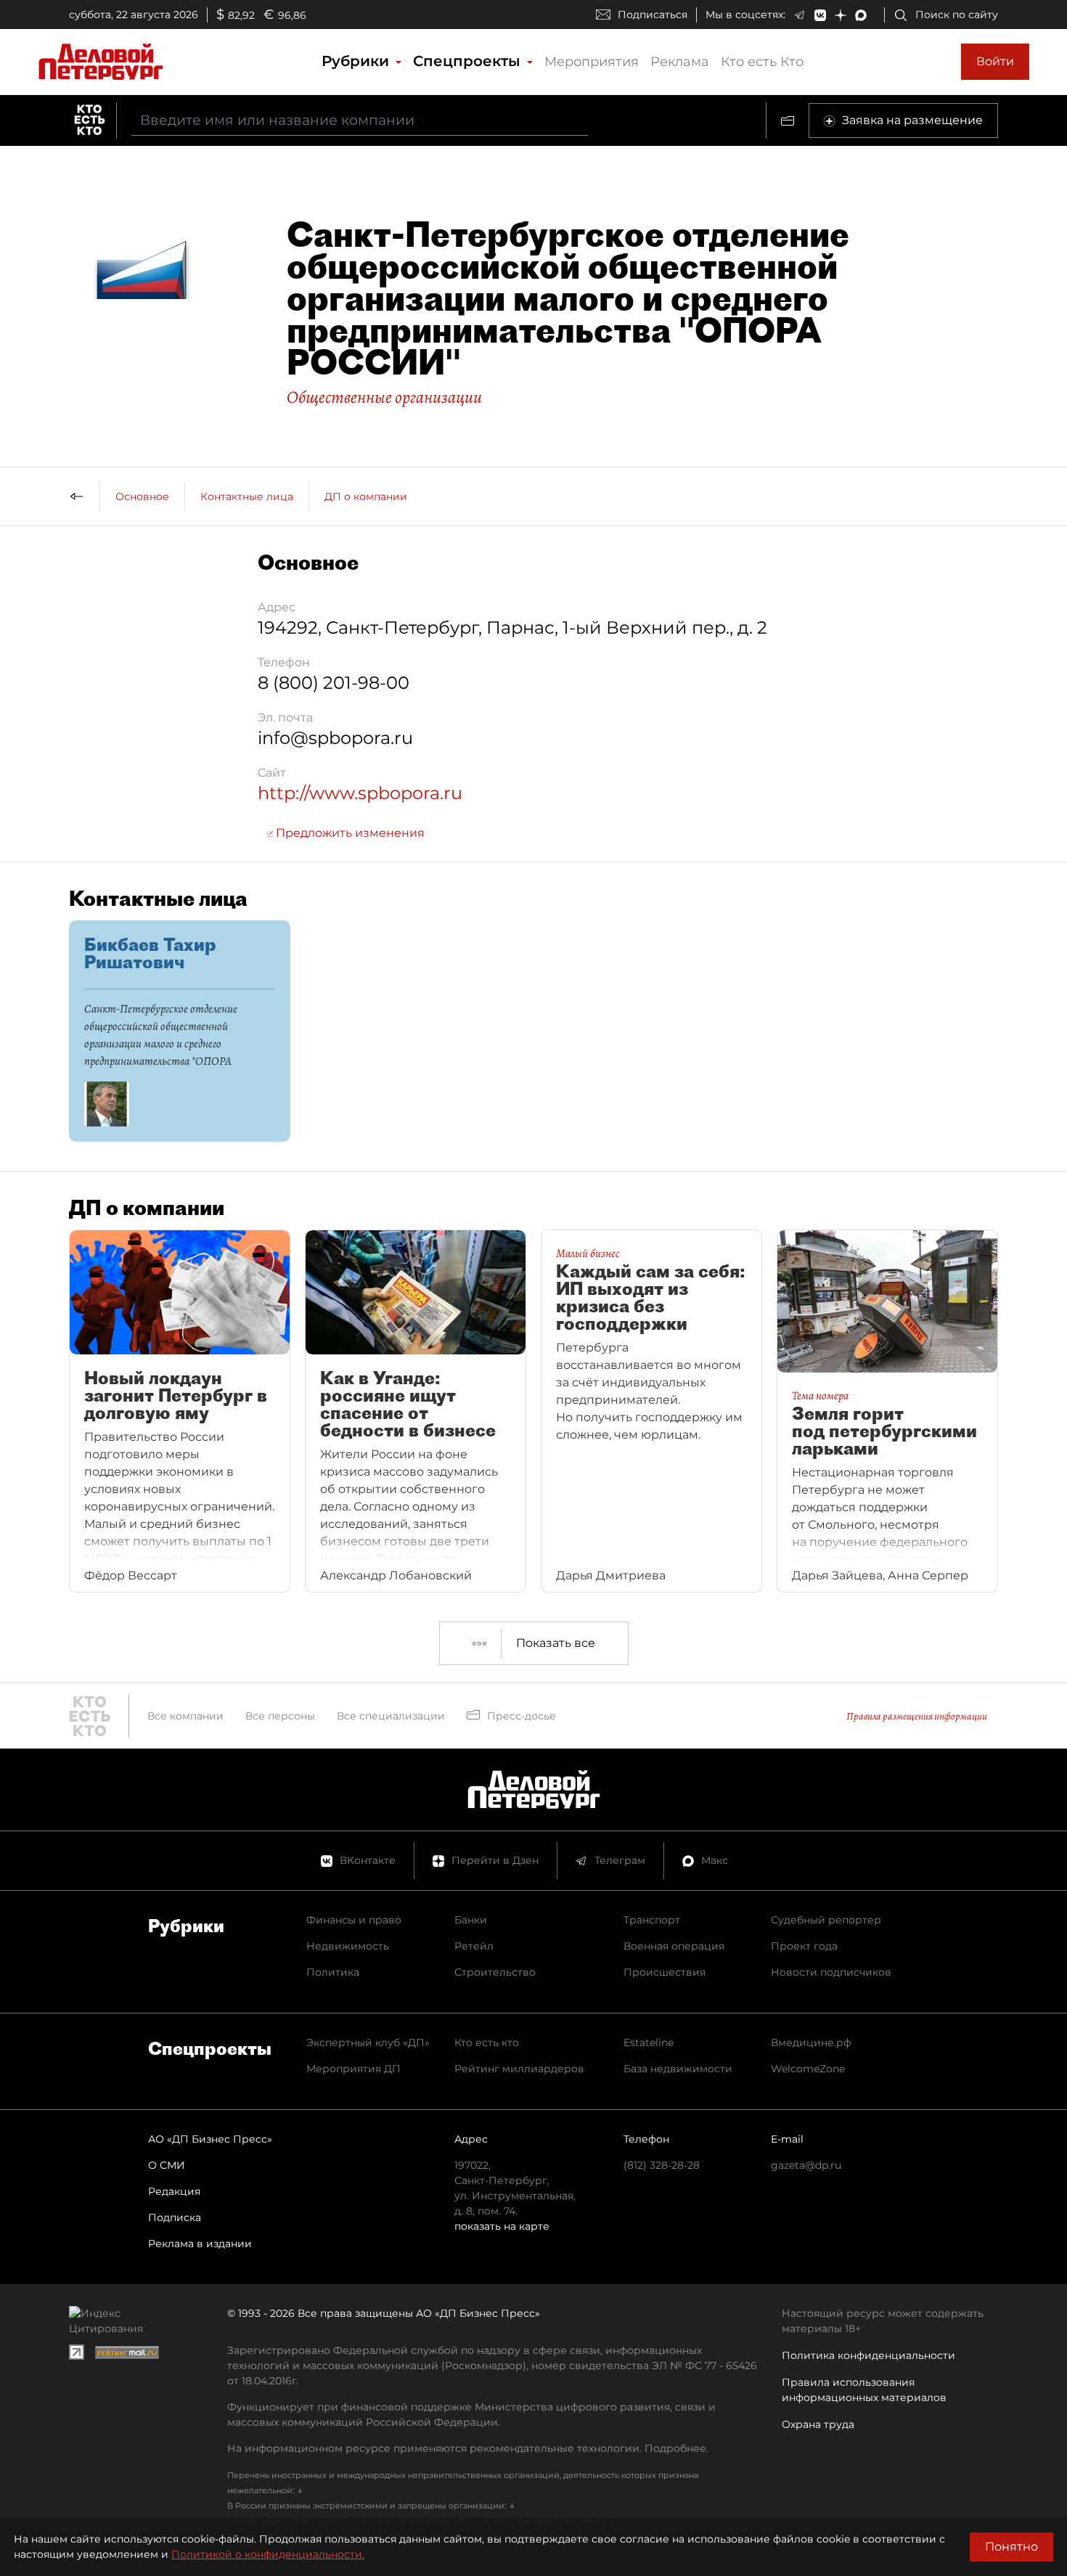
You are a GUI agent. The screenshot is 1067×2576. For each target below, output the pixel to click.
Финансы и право (354, 1920)
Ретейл (474, 1946)
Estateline (649, 2043)
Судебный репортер (826, 1920)
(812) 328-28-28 (662, 2165)
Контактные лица (247, 496)
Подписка (175, 2217)
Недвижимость (348, 1946)
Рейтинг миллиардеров (519, 2069)
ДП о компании (366, 496)
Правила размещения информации (917, 1716)
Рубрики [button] (357, 61)
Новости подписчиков (831, 1972)
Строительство (495, 1972)
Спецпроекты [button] (469, 61)
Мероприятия (592, 62)
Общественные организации (384, 397)
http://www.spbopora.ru (360, 793)
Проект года (804, 1946)
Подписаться (653, 15)
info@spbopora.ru (335, 738)
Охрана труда (818, 2424)
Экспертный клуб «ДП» (368, 2043)
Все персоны (280, 1716)
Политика (333, 1972)
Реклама (680, 62)
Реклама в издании (200, 2244)
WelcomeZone (808, 2069)
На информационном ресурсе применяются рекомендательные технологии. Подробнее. (468, 2448)
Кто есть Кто (762, 62)
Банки (471, 1920)
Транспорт (652, 1920)
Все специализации (391, 1716)
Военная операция (674, 1946)
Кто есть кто (487, 2043)
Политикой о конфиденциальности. (268, 2554)
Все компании (185, 1716)
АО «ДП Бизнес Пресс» (210, 2139)
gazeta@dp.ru (806, 2165)
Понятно (1011, 2547)
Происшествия (665, 1972)
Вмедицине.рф (811, 2043)
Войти (995, 61)
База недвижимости (678, 2069)
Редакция (174, 2191)
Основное (142, 496)
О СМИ (167, 2165)
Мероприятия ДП (353, 2069)
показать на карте (502, 2226)
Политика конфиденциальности (868, 2355)
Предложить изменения (349, 833)
